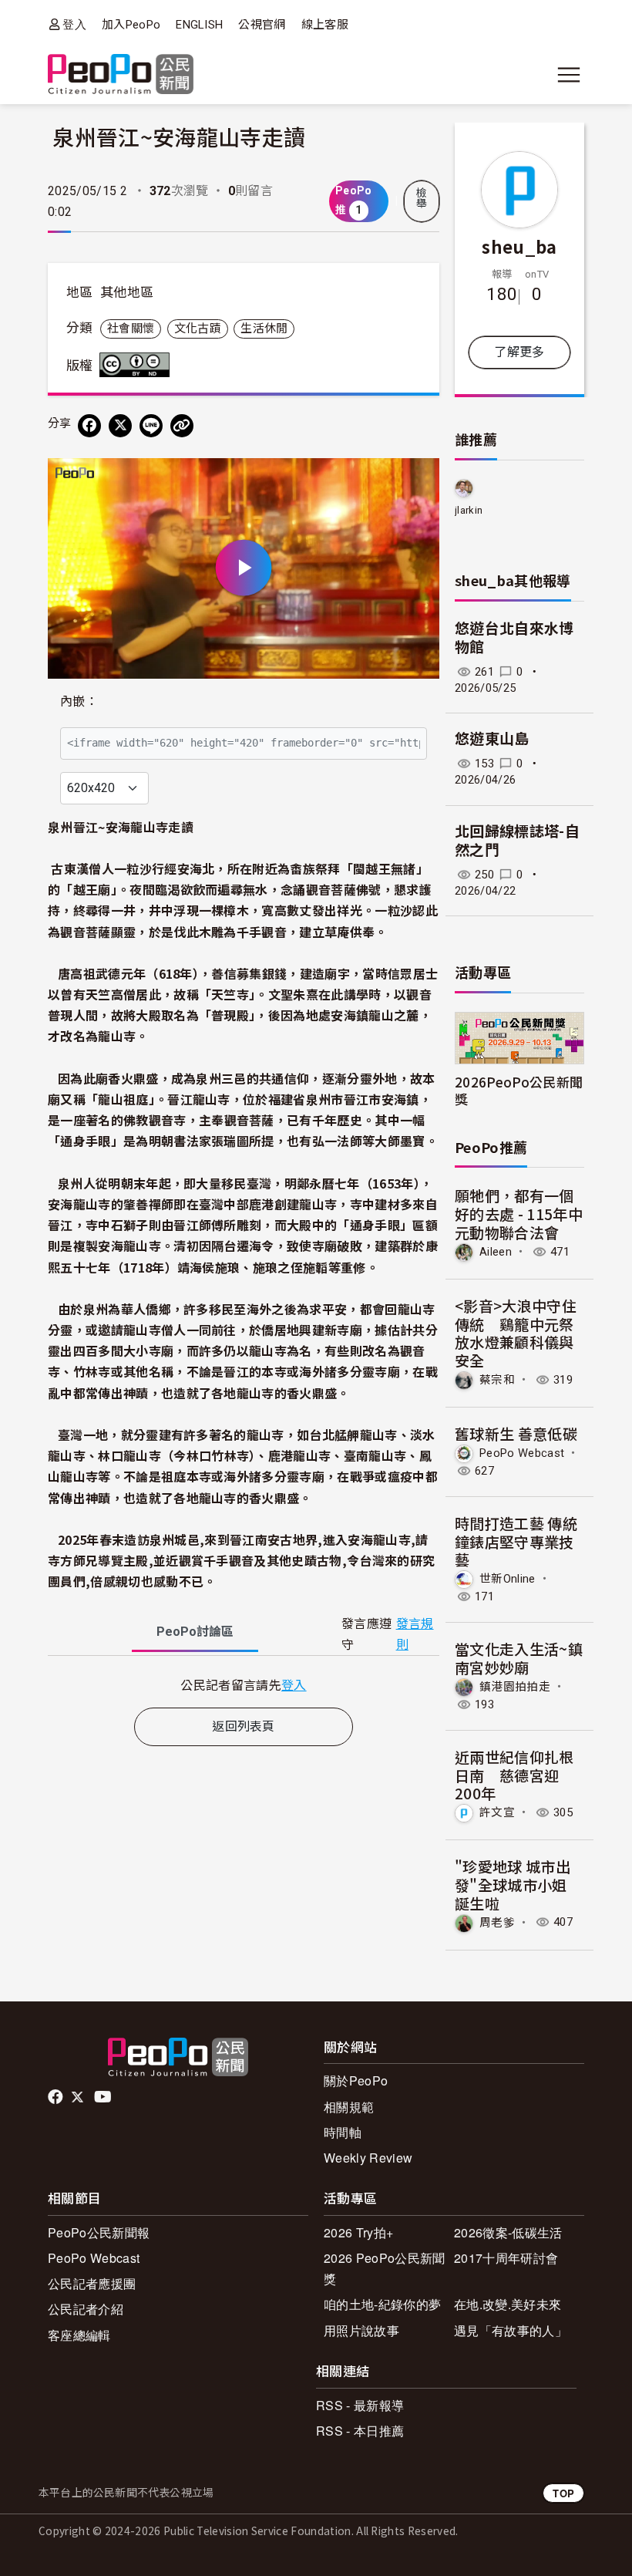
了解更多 (519, 352)
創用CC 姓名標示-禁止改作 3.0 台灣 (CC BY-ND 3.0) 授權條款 (138, 365)
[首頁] (121, 75)
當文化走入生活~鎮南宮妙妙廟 (519, 1658)
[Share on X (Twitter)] (120, 426)
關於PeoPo (356, 2080)
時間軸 (343, 2132)
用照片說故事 (361, 2330)
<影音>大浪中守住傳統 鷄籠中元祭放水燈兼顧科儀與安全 (516, 1333)
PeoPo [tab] (195, 1632)
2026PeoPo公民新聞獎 (519, 1090)
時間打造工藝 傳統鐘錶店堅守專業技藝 (516, 1541)
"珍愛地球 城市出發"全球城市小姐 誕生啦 (513, 1885)
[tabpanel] (244, 1685)
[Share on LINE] (151, 426)
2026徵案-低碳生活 (508, 2232)
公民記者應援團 (92, 2283)
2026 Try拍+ (358, 2232)
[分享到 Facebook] (89, 426)
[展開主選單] (569, 75)
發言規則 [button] (415, 1634)
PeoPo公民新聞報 (99, 2232)
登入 (74, 24)
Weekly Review (368, 2158)
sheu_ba (519, 246)
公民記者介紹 (86, 2309)
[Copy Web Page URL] (182, 426)
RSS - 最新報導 (360, 2405)
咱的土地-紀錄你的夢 (382, 2304)
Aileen (496, 1252)
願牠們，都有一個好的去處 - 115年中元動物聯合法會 (519, 1214)
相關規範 (349, 2107)
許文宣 (497, 1812)
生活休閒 (264, 329)
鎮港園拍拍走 (515, 1687)
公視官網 (262, 25)
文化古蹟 (198, 329)
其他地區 (127, 292)
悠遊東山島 (492, 739)
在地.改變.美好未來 (508, 2304)
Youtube (104, 2097)
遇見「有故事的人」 (511, 2330)
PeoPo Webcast (522, 1453)
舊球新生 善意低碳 (516, 1433)
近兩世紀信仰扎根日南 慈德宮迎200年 (514, 1775)
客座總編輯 (79, 2335)
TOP (563, 2493)
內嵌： (79, 701)
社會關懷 (131, 329)
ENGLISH (199, 25)
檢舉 (422, 198)
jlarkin (469, 510)
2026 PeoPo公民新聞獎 (384, 2268)
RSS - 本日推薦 (360, 2431)
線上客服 (325, 25)
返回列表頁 (244, 1726)
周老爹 (497, 1922)
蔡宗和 (497, 1380)
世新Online (508, 1579)
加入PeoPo (131, 25)
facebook (57, 2097)
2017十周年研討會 (506, 2258)
